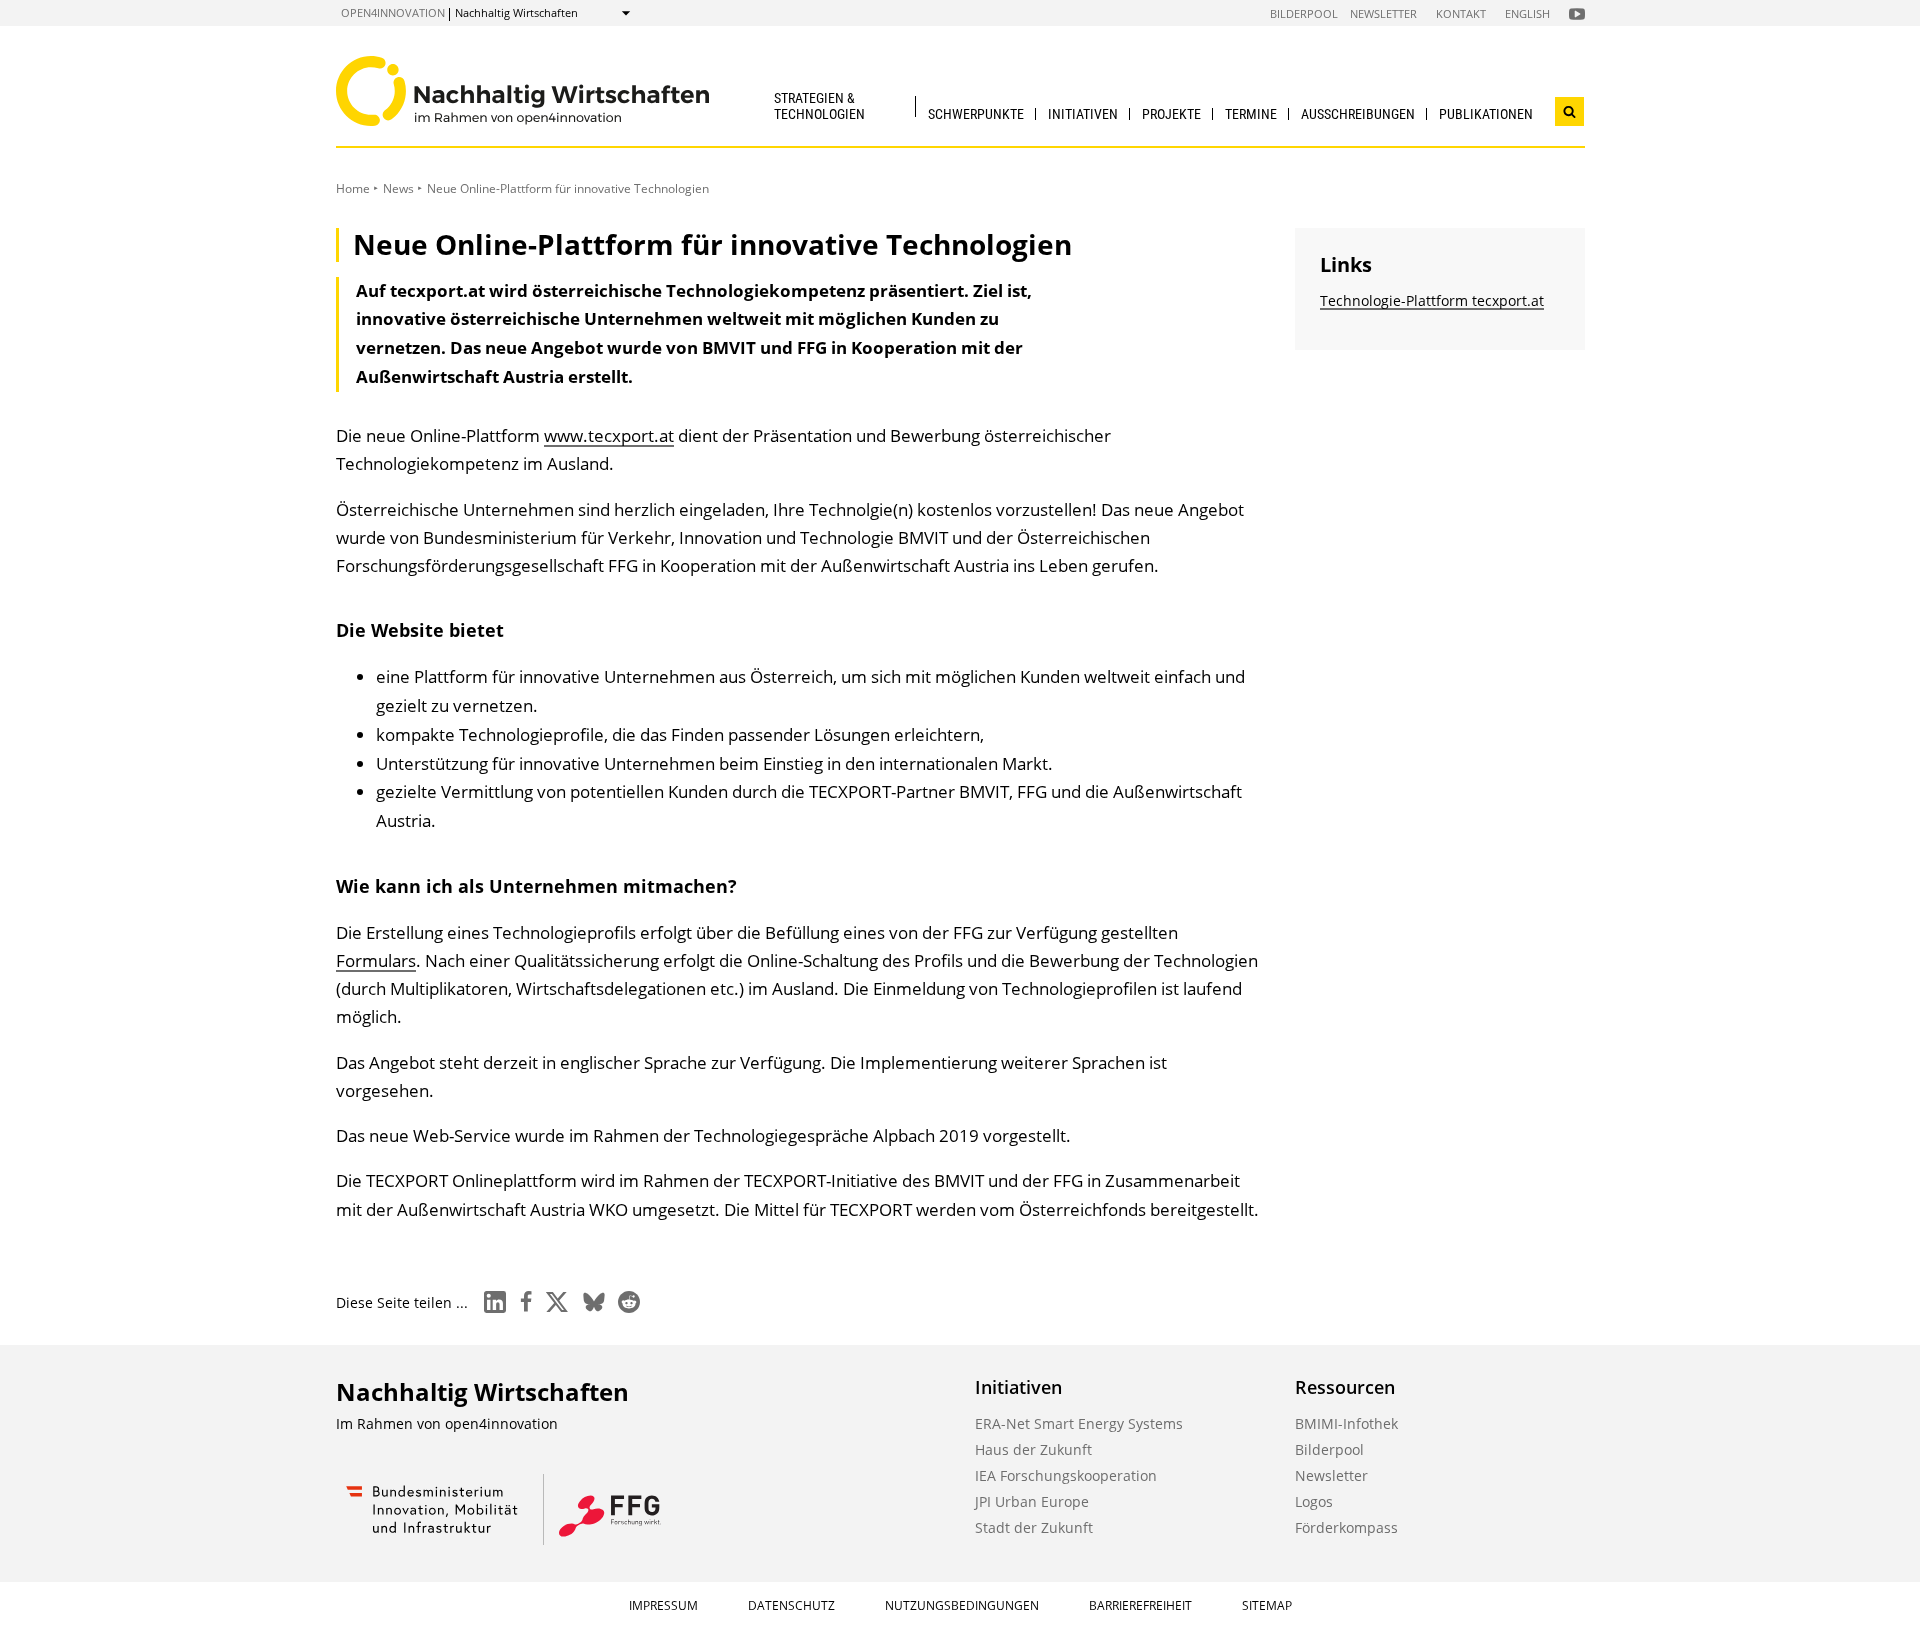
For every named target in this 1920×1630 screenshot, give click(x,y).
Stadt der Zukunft (1034, 1527)
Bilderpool (1304, 13)
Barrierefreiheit (1140, 1605)
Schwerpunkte (976, 114)
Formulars (376, 960)
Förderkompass (1346, 1527)
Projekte (1171, 114)
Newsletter (1383, 13)
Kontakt (1461, 13)
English (1527, 13)
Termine (1251, 114)
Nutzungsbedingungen (962, 1605)
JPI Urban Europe (1032, 1501)
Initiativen (1083, 114)
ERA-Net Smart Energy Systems (1079, 1423)
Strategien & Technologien (819, 105)
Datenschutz (791, 1605)
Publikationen (1486, 114)
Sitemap (1267, 1605)
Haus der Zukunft (1033, 1449)
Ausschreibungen (1358, 114)
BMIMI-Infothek (1346, 1423)
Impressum (663, 1605)
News (398, 188)
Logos (1314, 1501)
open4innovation (393, 12)
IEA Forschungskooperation (1066, 1475)
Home (353, 188)
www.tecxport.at (609, 435)
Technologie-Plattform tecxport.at (1432, 300)
